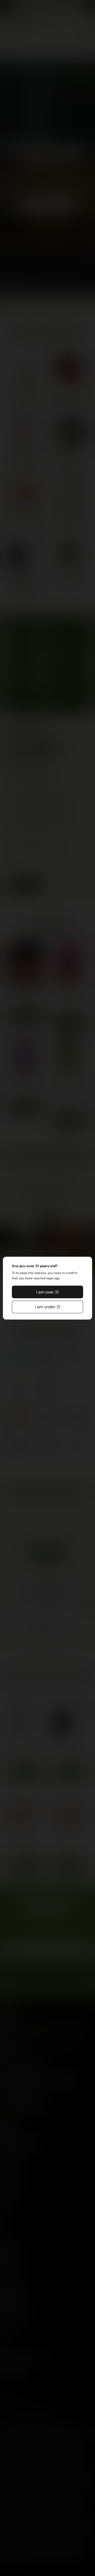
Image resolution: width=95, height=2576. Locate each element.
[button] (47, 1292)
